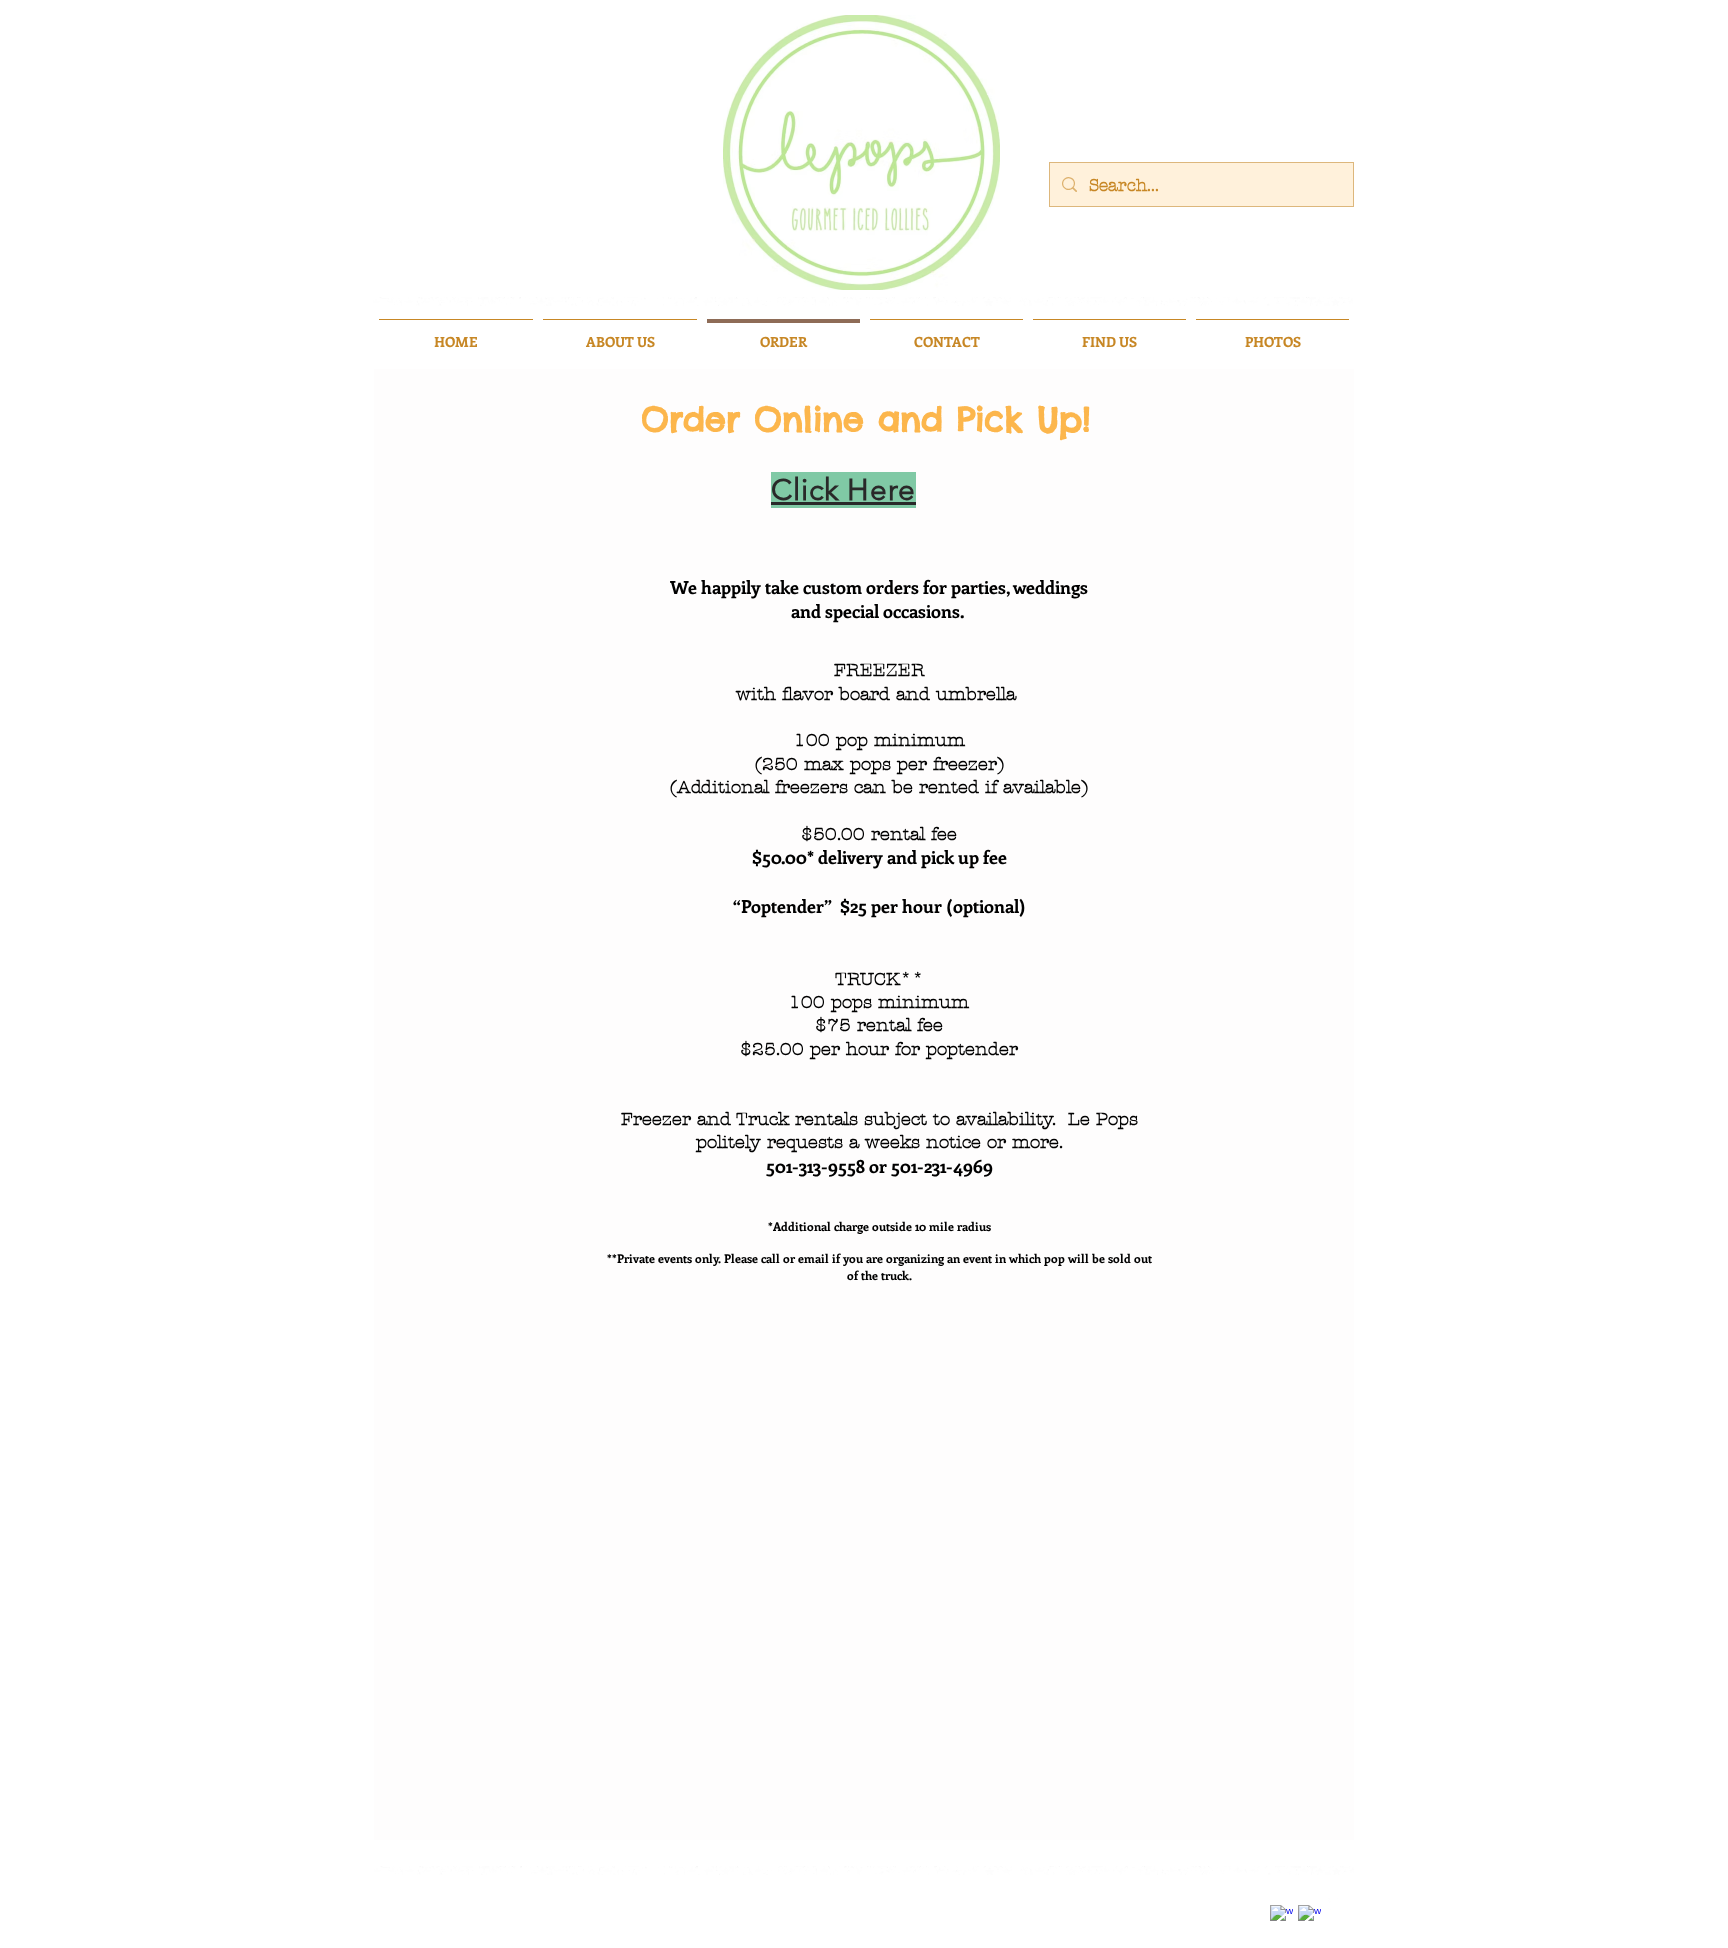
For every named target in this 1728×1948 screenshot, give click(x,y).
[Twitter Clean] (1337, 1902)
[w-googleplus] (1309, 1916)
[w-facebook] (1281, 1916)
